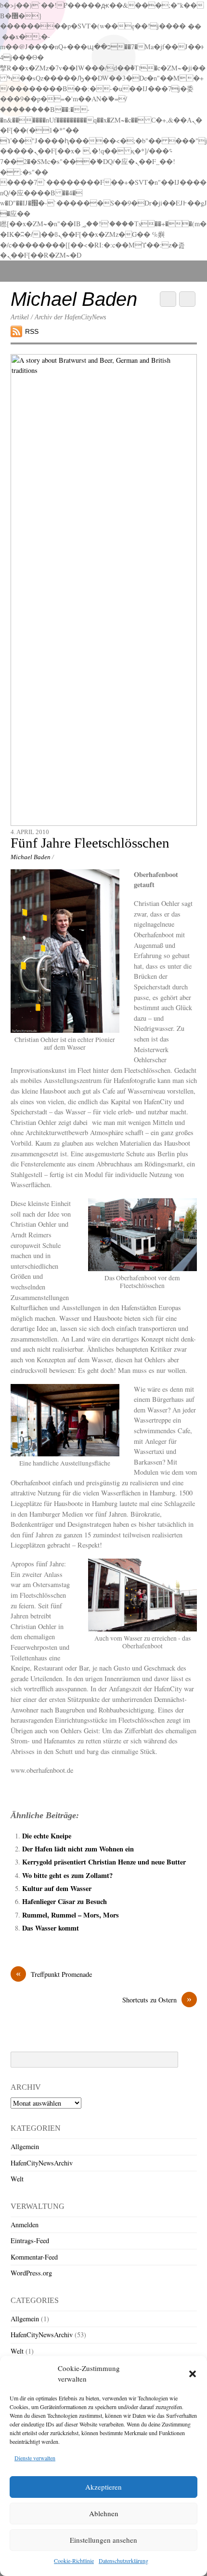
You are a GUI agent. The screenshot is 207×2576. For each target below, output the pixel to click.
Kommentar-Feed (34, 2257)
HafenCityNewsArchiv (42, 2163)
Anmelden (25, 2225)
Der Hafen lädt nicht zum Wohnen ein (78, 1849)
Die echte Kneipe (47, 1836)
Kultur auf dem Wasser (57, 1888)
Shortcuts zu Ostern (157, 2000)
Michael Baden (31, 857)
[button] (193, 2374)
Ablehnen (104, 2513)
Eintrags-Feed (30, 2240)
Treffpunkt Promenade (54, 1974)
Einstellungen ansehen (103, 2540)
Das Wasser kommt (51, 1928)
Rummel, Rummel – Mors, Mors (71, 1915)
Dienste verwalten (35, 2458)
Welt (17, 2179)
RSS (32, 331)
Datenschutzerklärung (123, 2561)
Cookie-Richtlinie (74, 2561)
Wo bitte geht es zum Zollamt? (67, 1875)
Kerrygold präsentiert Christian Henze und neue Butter (104, 1862)
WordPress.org (31, 2273)
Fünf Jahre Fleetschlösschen (90, 843)
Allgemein (25, 2146)
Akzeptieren (103, 2487)
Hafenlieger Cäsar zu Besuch (65, 1901)
